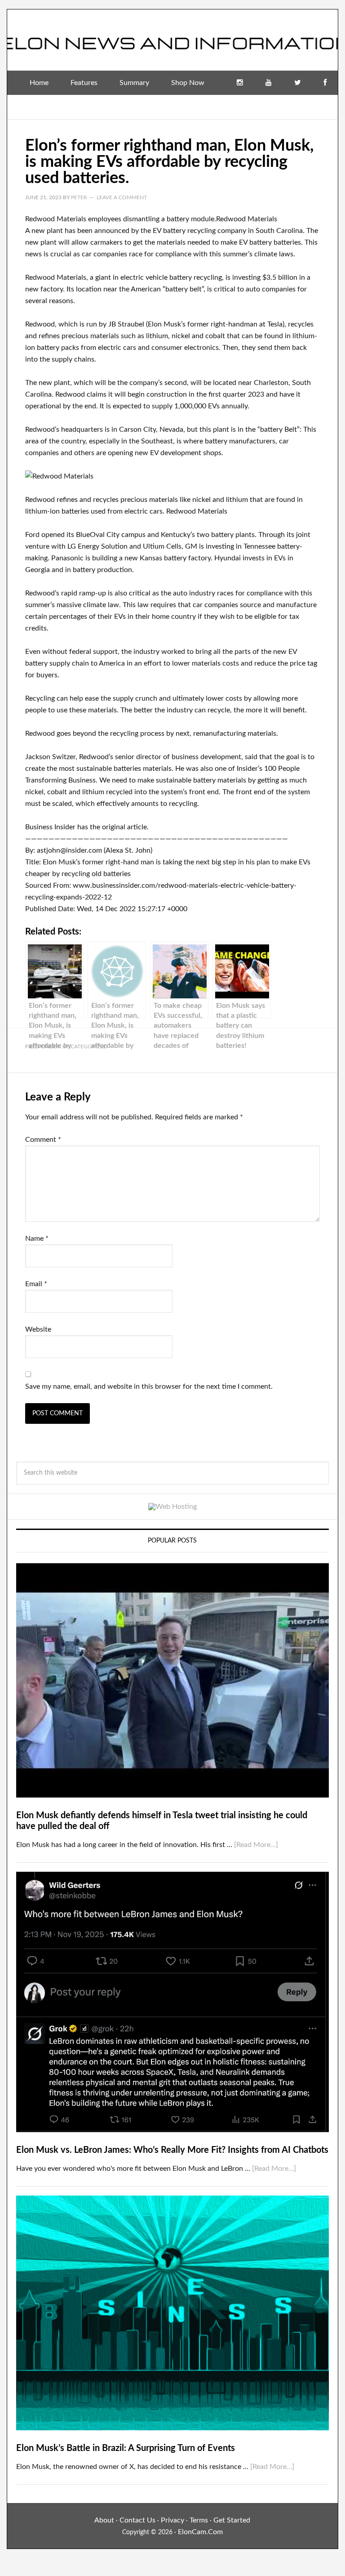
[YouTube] (269, 83)
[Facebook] (325, 83)
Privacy (172, 2520)
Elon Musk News (172, 36)
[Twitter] (298, 83)
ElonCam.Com (200, 2532)
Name (37, 1239)
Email (36, 1284)
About (104, 2520)
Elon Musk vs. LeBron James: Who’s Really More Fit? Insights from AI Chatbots (172, 2150)
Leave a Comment (122, 197)
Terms (199, 2520)
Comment (43, 1140)
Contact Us (137, 2520)
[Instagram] (240, 83)
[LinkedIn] (295, 107)
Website (38, 1329)
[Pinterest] (323, 107)
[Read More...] (256, 1845)
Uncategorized (85, 1046)
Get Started (232, 2520)
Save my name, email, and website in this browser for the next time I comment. (149, 1386)
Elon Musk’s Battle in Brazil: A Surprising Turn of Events (126, 2448)
